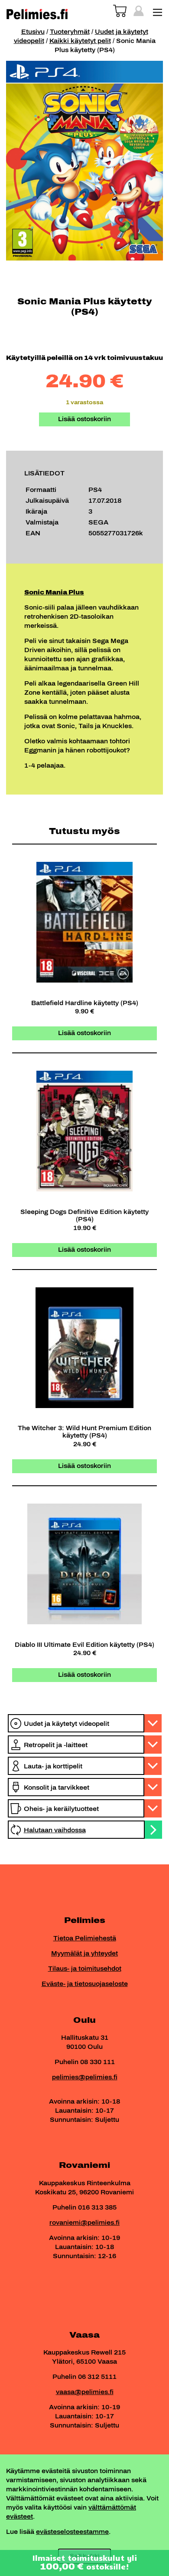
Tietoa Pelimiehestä (85, 1938)
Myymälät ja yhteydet (84, 1954)
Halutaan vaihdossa (55, 1830)
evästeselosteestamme (72, 2532)
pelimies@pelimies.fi (85, 2077)
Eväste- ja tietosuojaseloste (85, 1984)
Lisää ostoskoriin (84, 419)
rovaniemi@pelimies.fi (84, 2223)
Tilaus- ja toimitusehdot (85, 1969)
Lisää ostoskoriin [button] (84, 1033)
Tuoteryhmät (70, 32)
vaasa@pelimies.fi (85, 2392)
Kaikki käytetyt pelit (80, 41)
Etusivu (33, 32)
